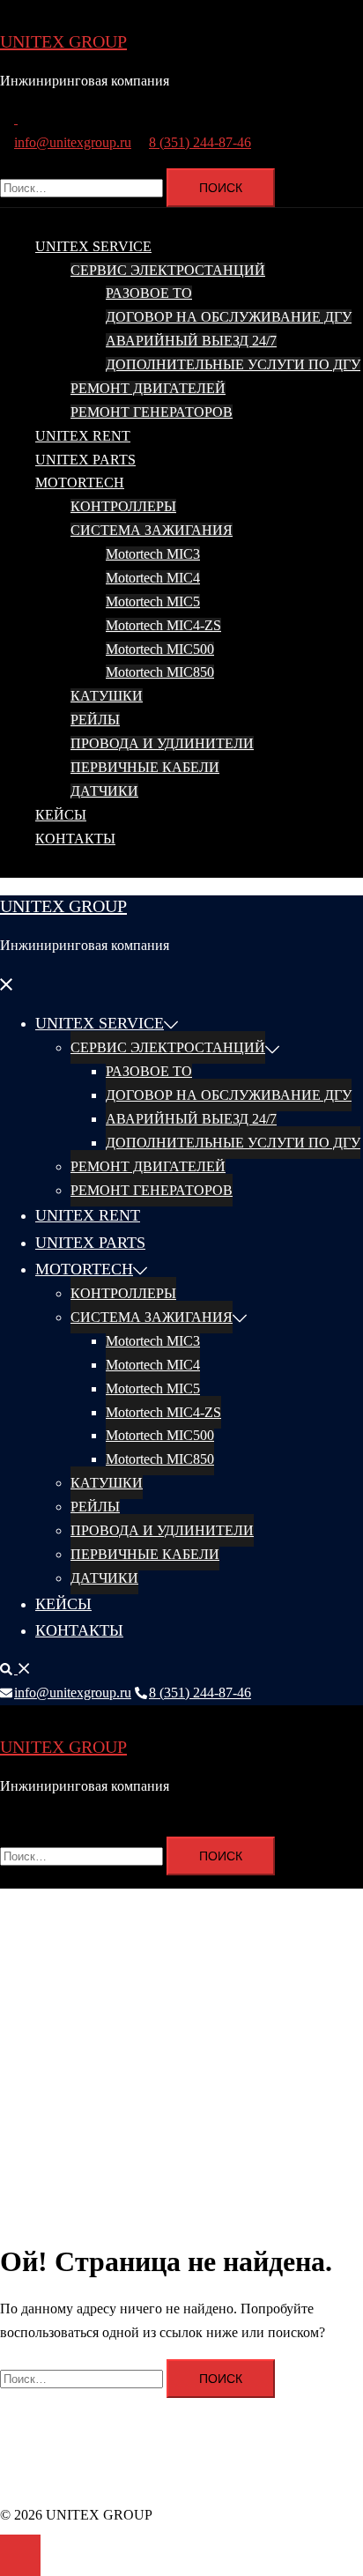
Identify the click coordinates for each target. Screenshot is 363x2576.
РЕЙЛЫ (95, 720)
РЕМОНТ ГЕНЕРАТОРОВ (152, 412)
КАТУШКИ (107, 696)
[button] (16, 119)
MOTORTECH (80, 483)
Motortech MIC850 (160, 672)
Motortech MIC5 (153, 601)
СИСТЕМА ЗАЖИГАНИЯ (152, 530)
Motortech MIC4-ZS (163, 625)
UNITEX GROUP (63, 41)
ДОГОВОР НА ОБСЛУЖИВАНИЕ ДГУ (229, 317)
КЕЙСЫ (61, 815)
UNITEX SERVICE (93, 246)
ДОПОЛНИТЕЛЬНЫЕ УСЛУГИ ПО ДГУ (233, 364)
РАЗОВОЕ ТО (149, 293)
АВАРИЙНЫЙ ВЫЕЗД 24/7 (191, 341)
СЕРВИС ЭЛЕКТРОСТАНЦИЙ (168, 270)
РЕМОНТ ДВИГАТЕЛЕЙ (148, 388)
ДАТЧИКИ (104, 791)
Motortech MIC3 (153, 554)
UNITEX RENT (83, 436)
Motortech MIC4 (153, 578)
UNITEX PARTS (85, 460)
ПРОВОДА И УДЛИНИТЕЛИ (162, 743)
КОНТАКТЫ (75, 839)
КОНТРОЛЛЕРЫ (123, 506)
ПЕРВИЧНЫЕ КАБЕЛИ (145, 767)
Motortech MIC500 (160, 649)
